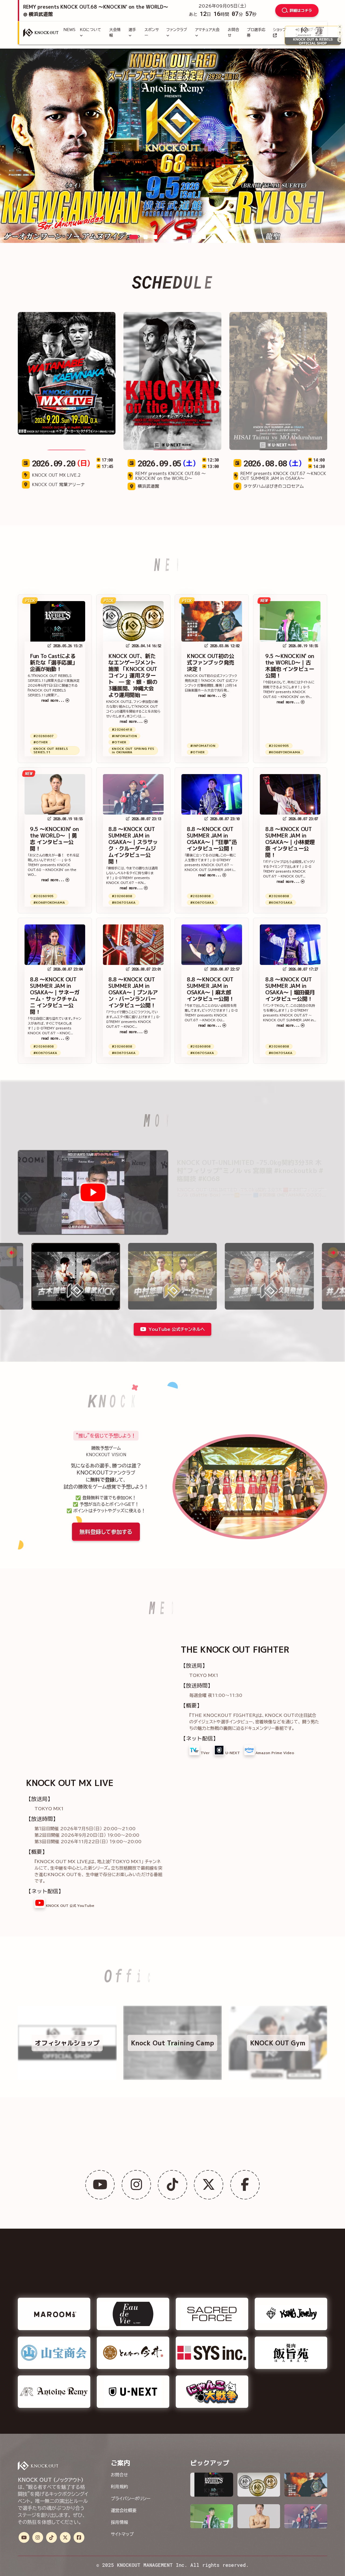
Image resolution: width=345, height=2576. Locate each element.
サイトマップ (122, 2534)
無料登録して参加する (106, 1531)
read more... (53, 700)
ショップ (280, 30)
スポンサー (152, 33)
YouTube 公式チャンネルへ (177, 1329)
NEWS (69, 30)
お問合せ (233, 33)
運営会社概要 (124, 2510)
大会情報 (115, 33)
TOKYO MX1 (204, 1675)
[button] (134, 237)
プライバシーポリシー (131, 2498)
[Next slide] (333, 1253)
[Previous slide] (12, 1253)
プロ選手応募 (256, 33)
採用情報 (119, 2522)
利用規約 (119, 2486)
